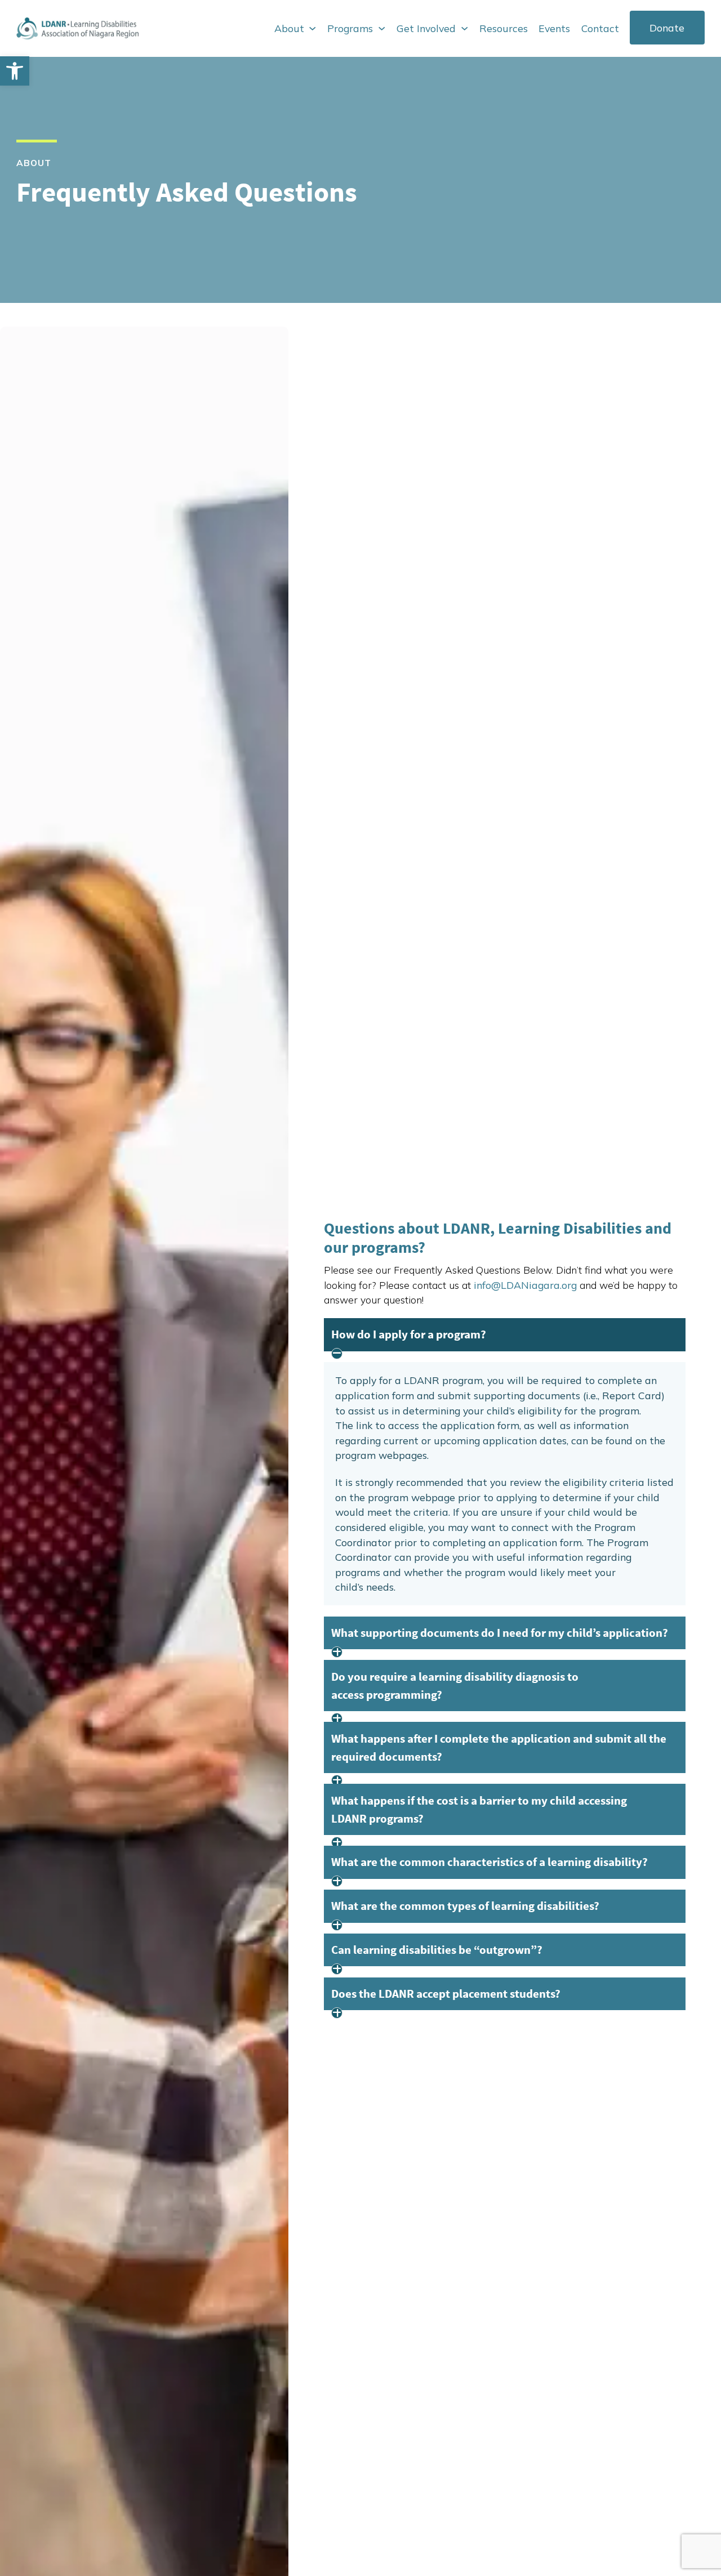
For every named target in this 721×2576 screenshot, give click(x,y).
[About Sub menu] (312, 28)
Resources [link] (504, 28)
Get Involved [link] (426, 28)
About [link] (289, 28)
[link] (15, 71)
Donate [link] (667, 28)
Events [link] (554, 28)
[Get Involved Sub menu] (464, 28)
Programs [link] (350, 28)
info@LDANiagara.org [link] (525, 1285)
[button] (504, 1334)
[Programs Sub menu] (382, 28)
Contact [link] (600, 28)
